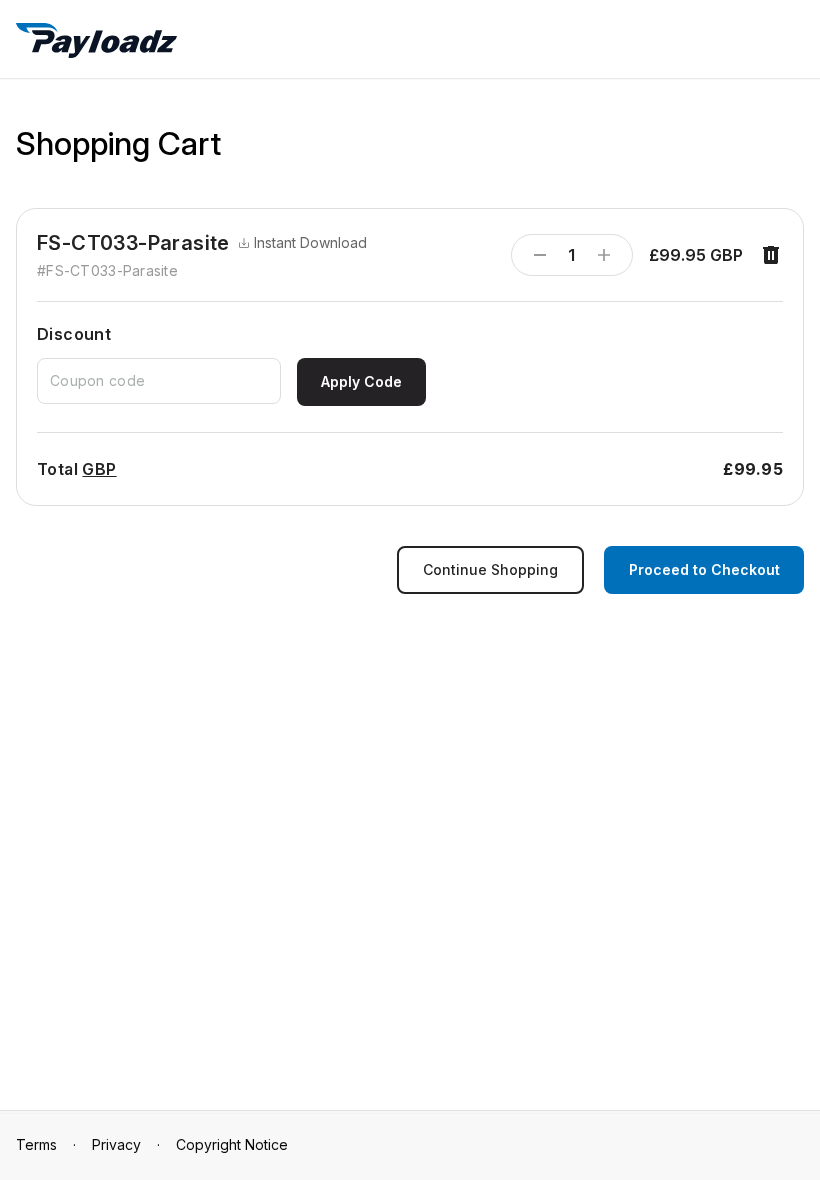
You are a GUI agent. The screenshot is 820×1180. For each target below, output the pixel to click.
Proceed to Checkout (704, 569)
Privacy (116, 1144)
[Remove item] (771, 255)
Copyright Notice (232, 1144)
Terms (36, 1144)
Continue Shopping (490, 569)
